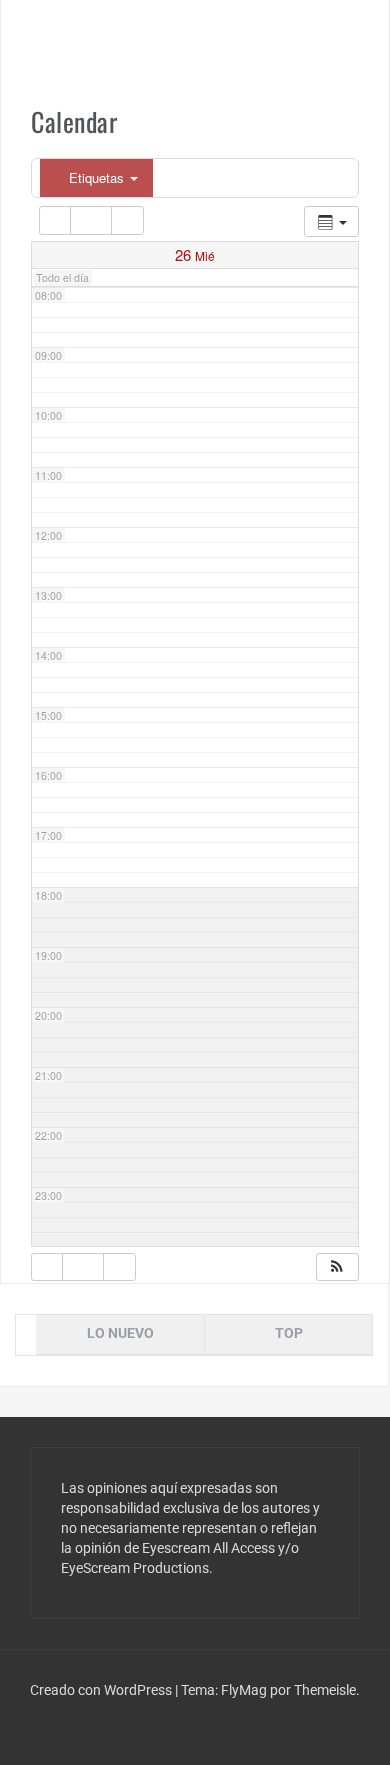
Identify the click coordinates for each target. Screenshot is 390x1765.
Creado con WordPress (102, 1690)
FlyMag (244, 1690)
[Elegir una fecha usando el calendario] (91, 220)
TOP (289, 1333)
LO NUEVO (120, 1333)
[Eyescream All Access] (195, 38)
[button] (337, 1267)
